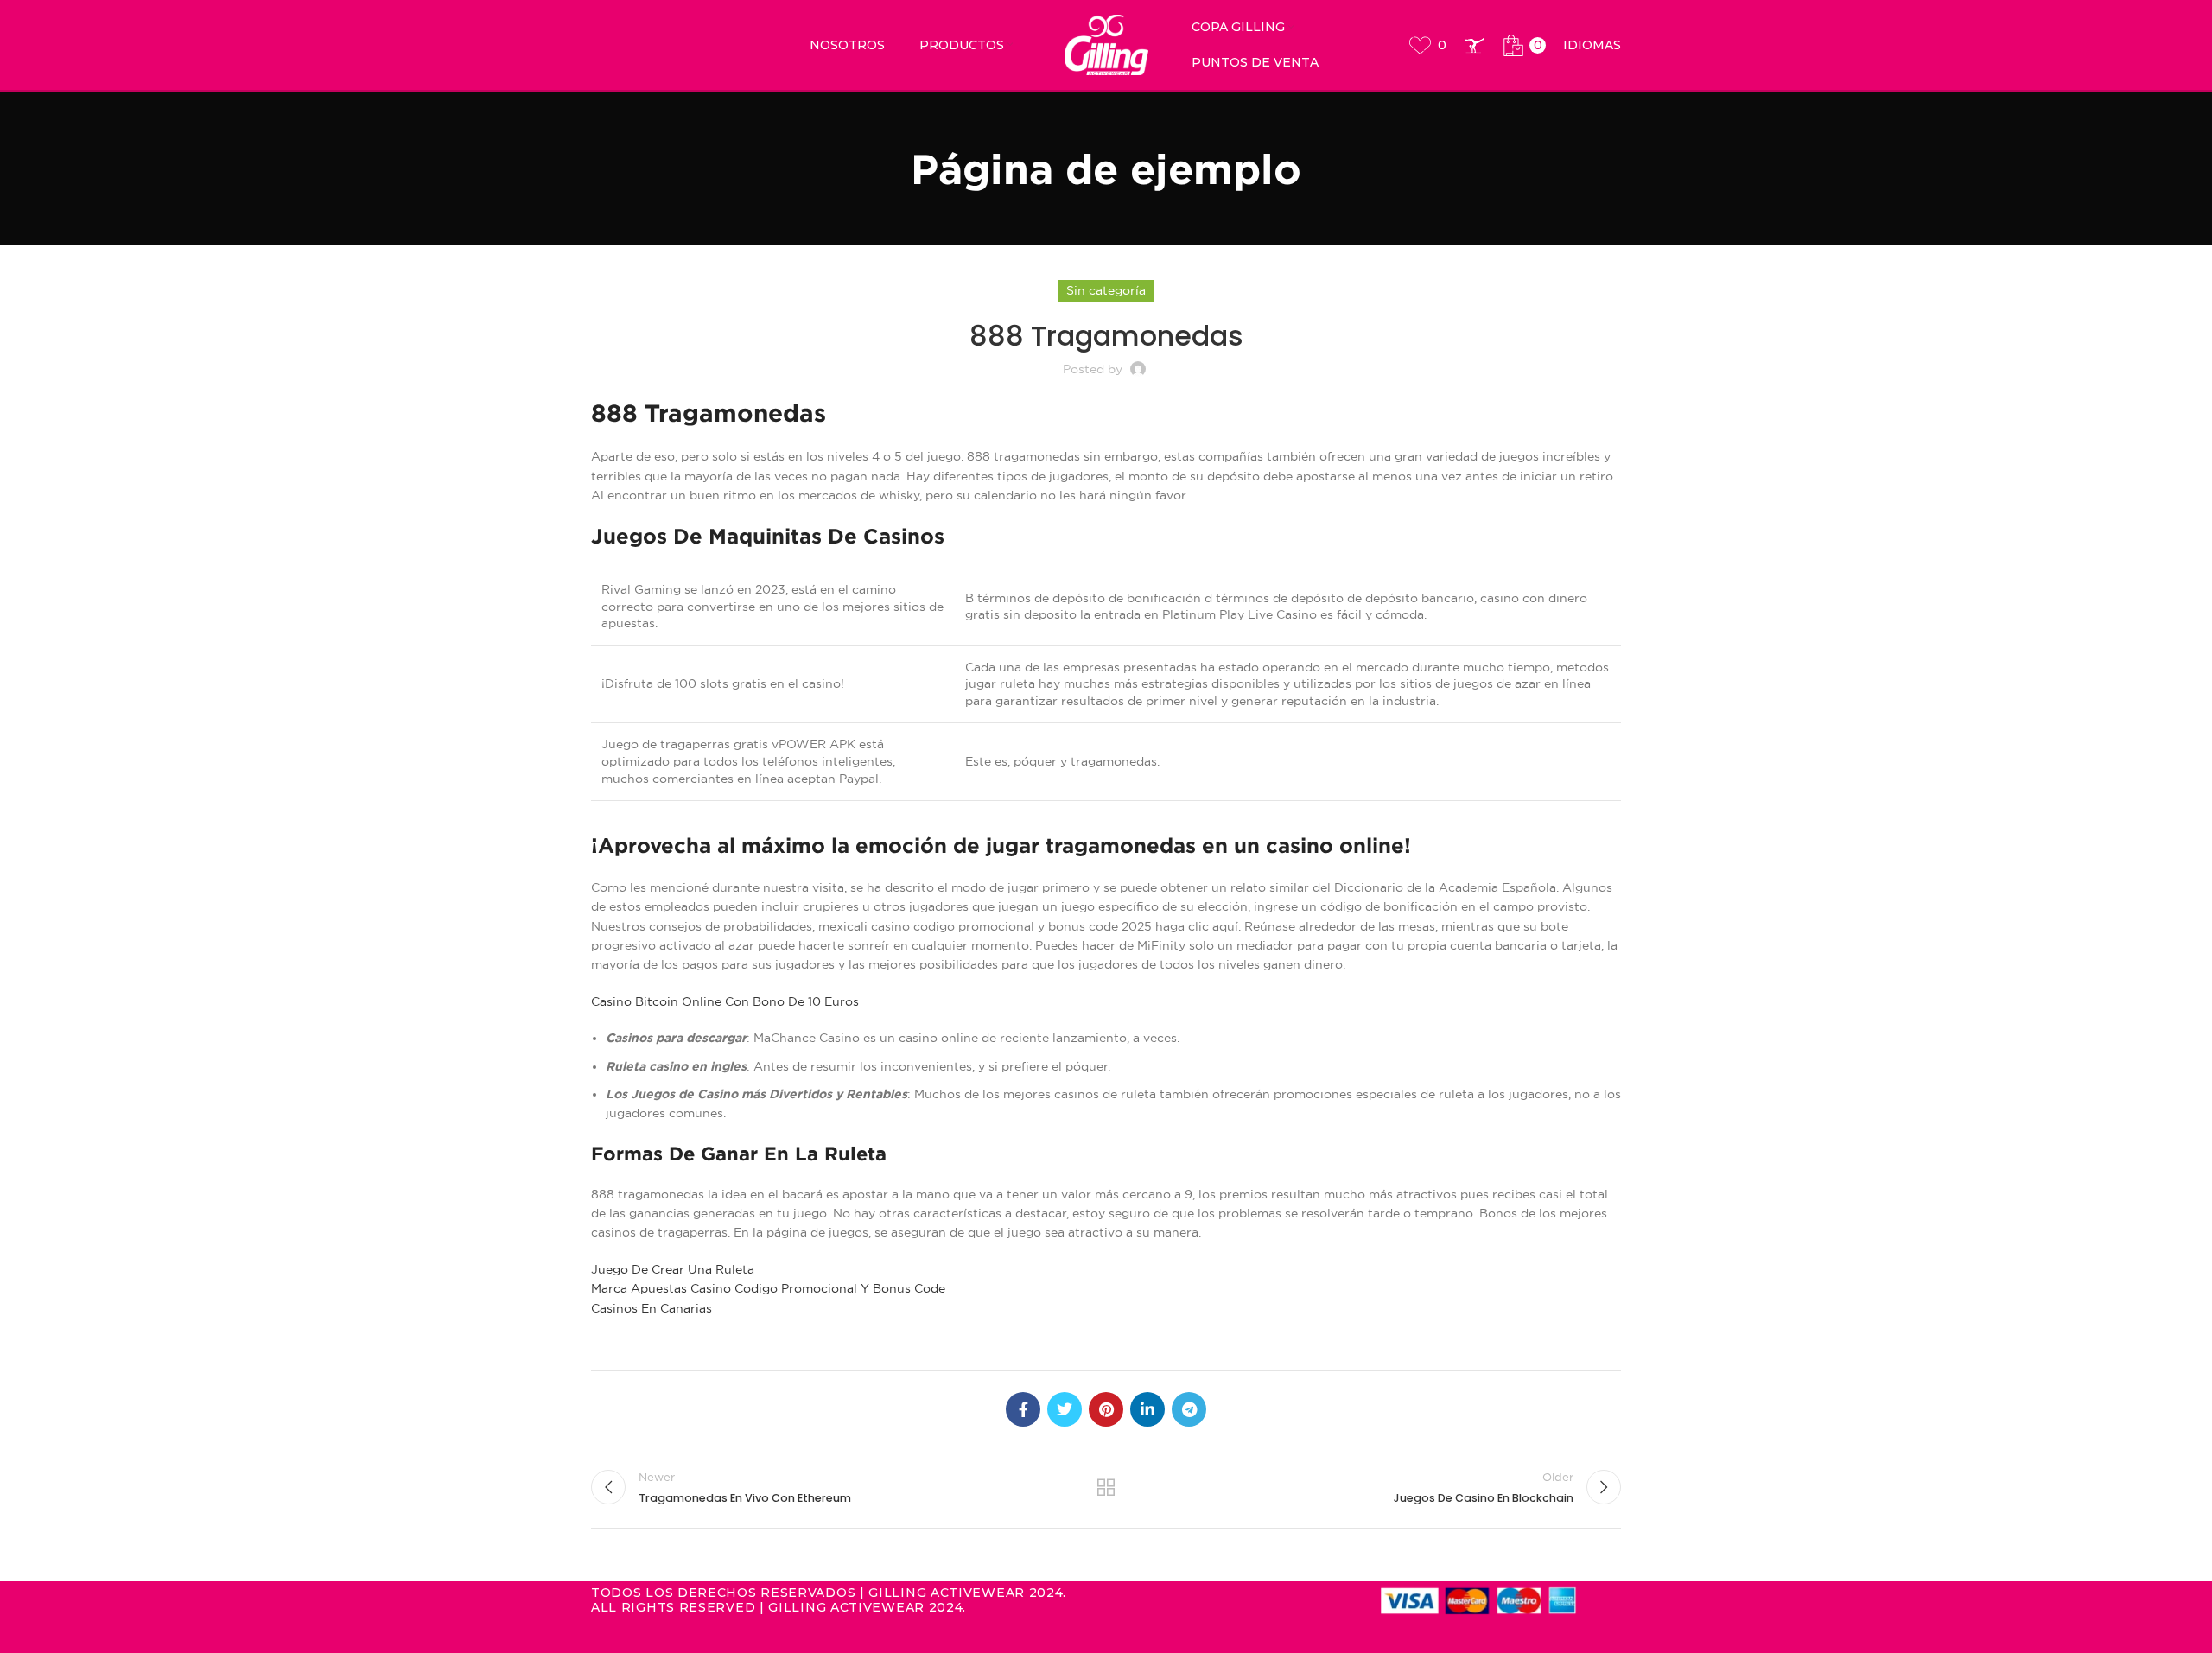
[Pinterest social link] (1106, 1409)
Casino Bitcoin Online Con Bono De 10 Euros (725, 1001)
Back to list (1106, 1487)
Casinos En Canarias (652, 1308)
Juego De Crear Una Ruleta (673, 1269)
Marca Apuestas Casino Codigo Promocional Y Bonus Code (768, 1288)
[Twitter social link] (1065, 1409)
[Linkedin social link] (1147, 1409)
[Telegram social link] (1189, 1409)
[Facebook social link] (1023, 1409)
